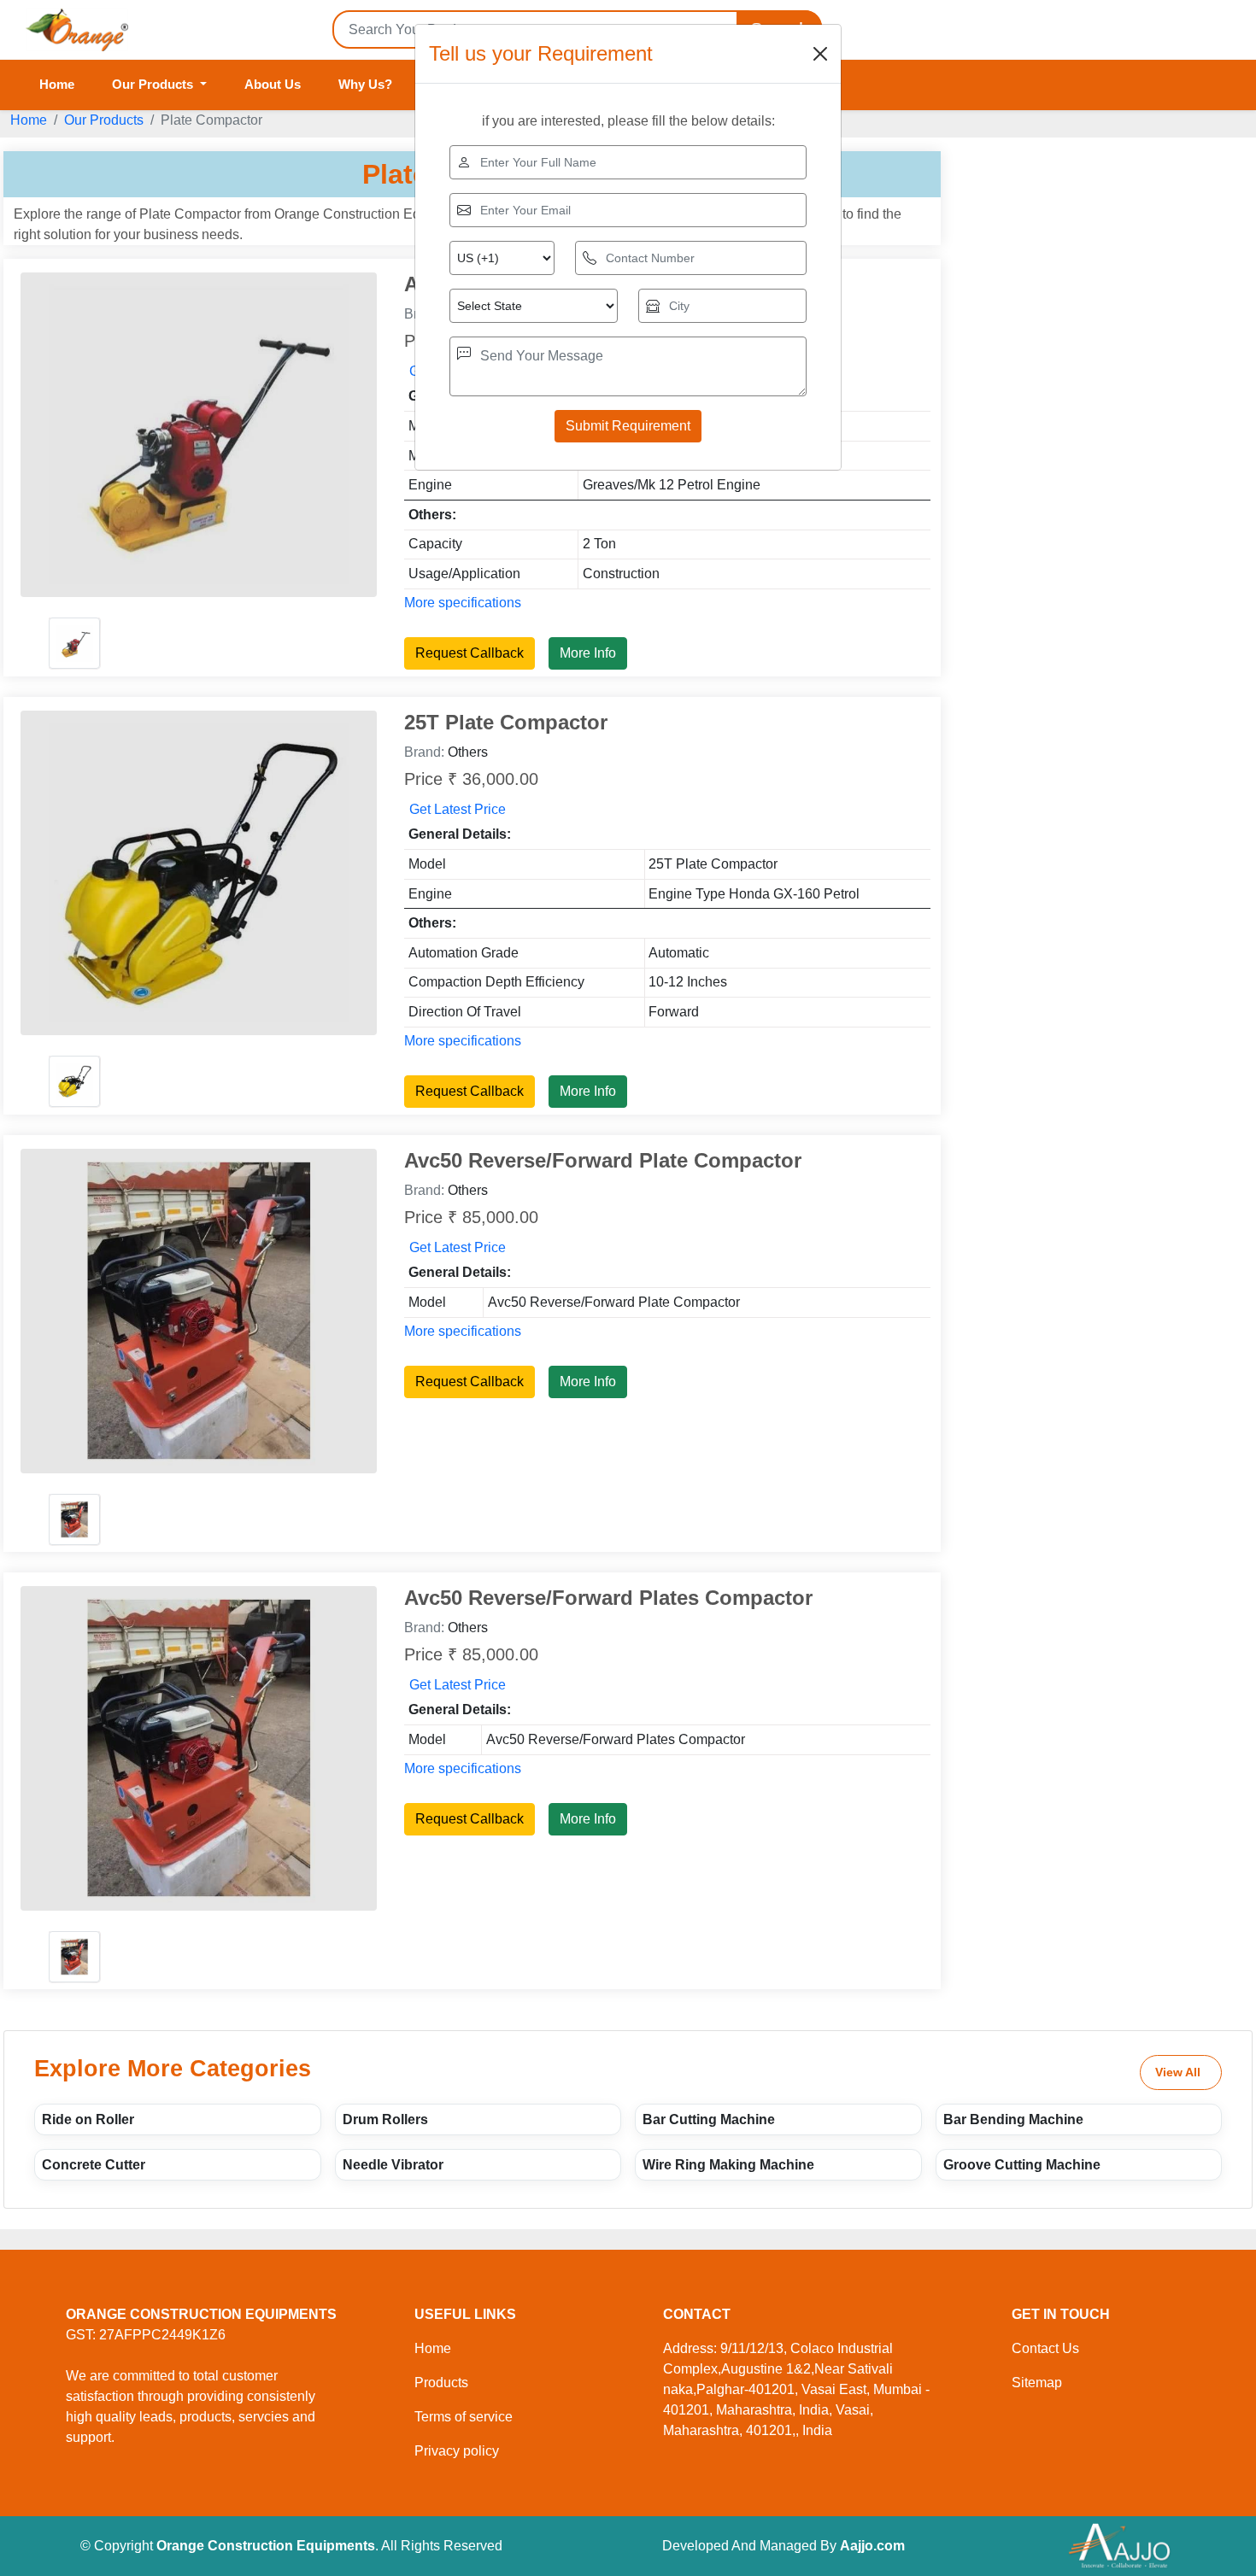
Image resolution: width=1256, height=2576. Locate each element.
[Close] (820, 54)
